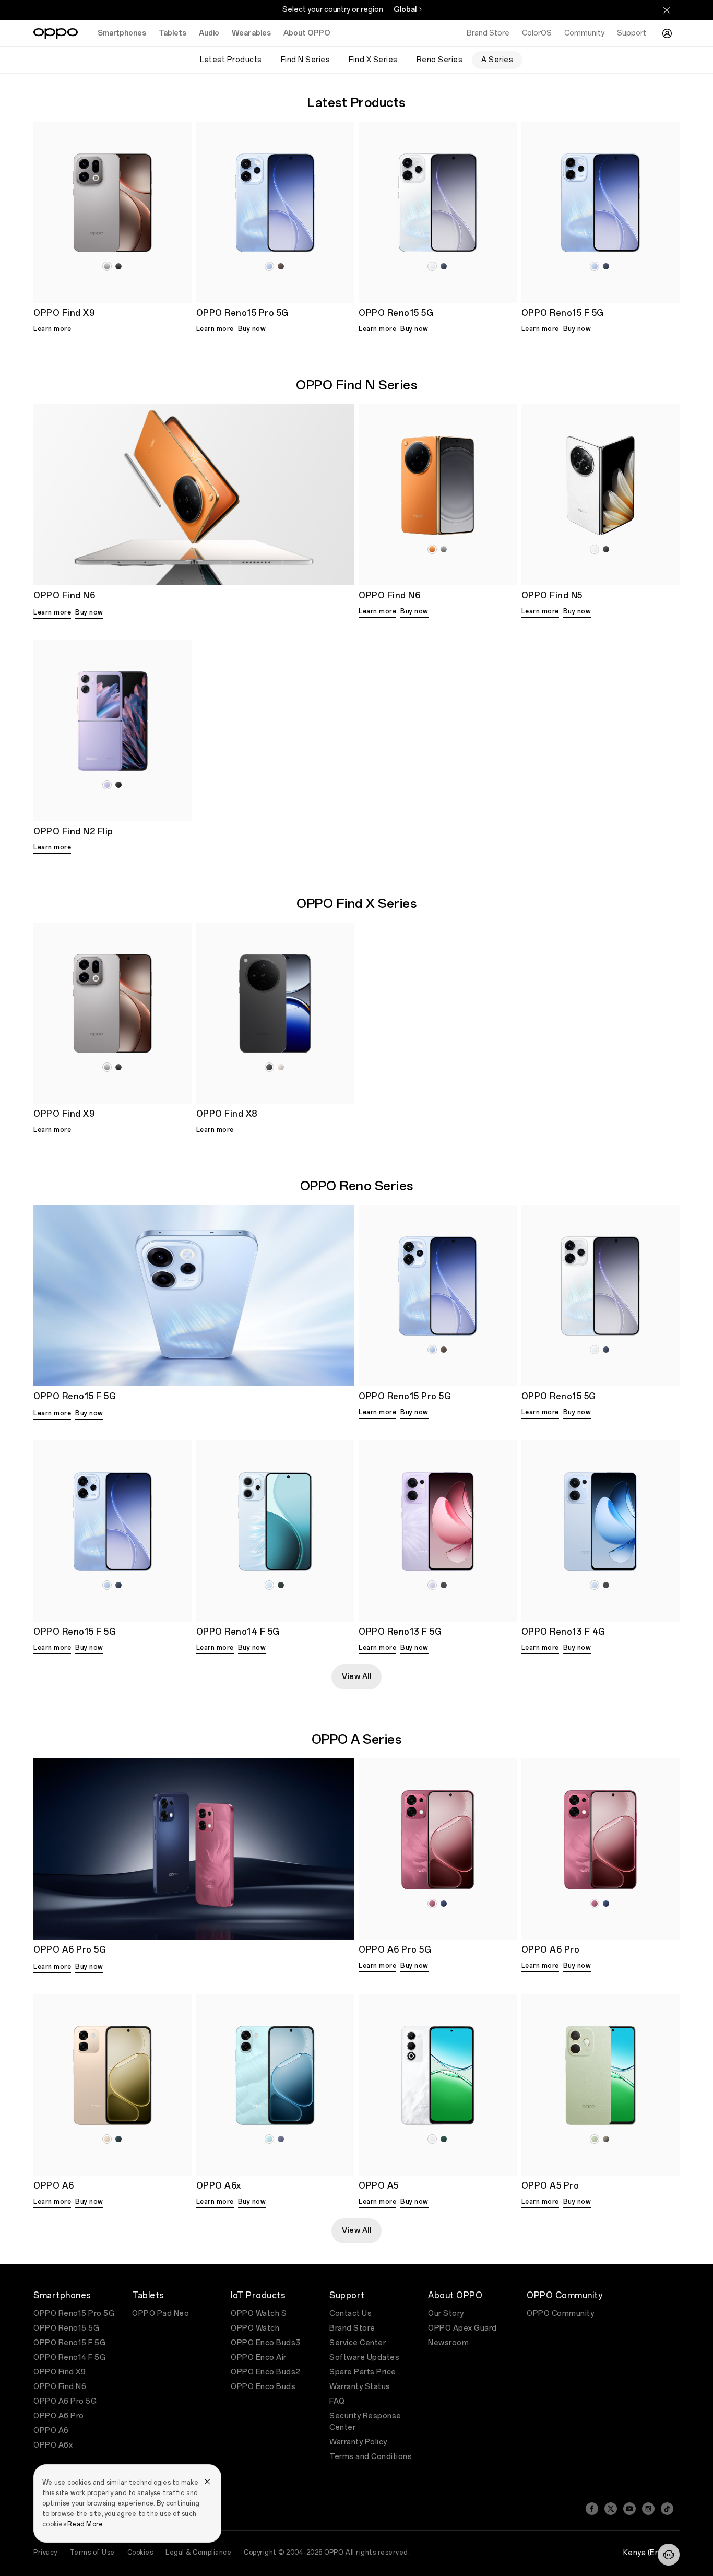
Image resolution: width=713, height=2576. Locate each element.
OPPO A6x (53, 2445)
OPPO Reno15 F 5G (69, 2343)
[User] (667, 33)
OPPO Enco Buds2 (266, 2372)
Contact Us (350, 2314)
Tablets (173, 33)
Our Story (446, 2314)
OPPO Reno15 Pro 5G (74, 2314)
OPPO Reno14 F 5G (69, 2358)
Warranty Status (360, 2387)
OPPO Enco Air (259, 2358)
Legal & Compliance (198, 2553)
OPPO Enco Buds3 (266, 2343)
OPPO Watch (255, 2328)
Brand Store (352, 2328)
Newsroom (448, 2343)
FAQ (337, 2401)
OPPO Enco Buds (263, 2387)
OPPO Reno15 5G (66, 2328)
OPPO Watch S (259, 2314)
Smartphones (122, 33)
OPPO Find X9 (60, 2372)
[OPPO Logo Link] (56, 33)
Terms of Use (92, 2553)
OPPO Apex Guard (462, 2328)
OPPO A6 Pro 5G (65, 2401)
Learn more (52, 329)
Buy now (252, 329)
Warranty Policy (358, 2442)
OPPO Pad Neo (161, 2314)
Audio (209, 33)
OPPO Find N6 (60, 2387)
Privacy (45, 2553)
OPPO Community (560, 2314)
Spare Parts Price (363, 2372)
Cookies (140, 2553)
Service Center (358, 2343)
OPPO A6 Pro (59, 2416)
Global (405, 10)
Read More (85, 2524)
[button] (669, 2555)
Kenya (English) (652, 2553)
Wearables (251, 33)
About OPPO (307, 33)
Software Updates (364, 2358)
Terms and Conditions (371, 2457)
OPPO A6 (51, 2431)
